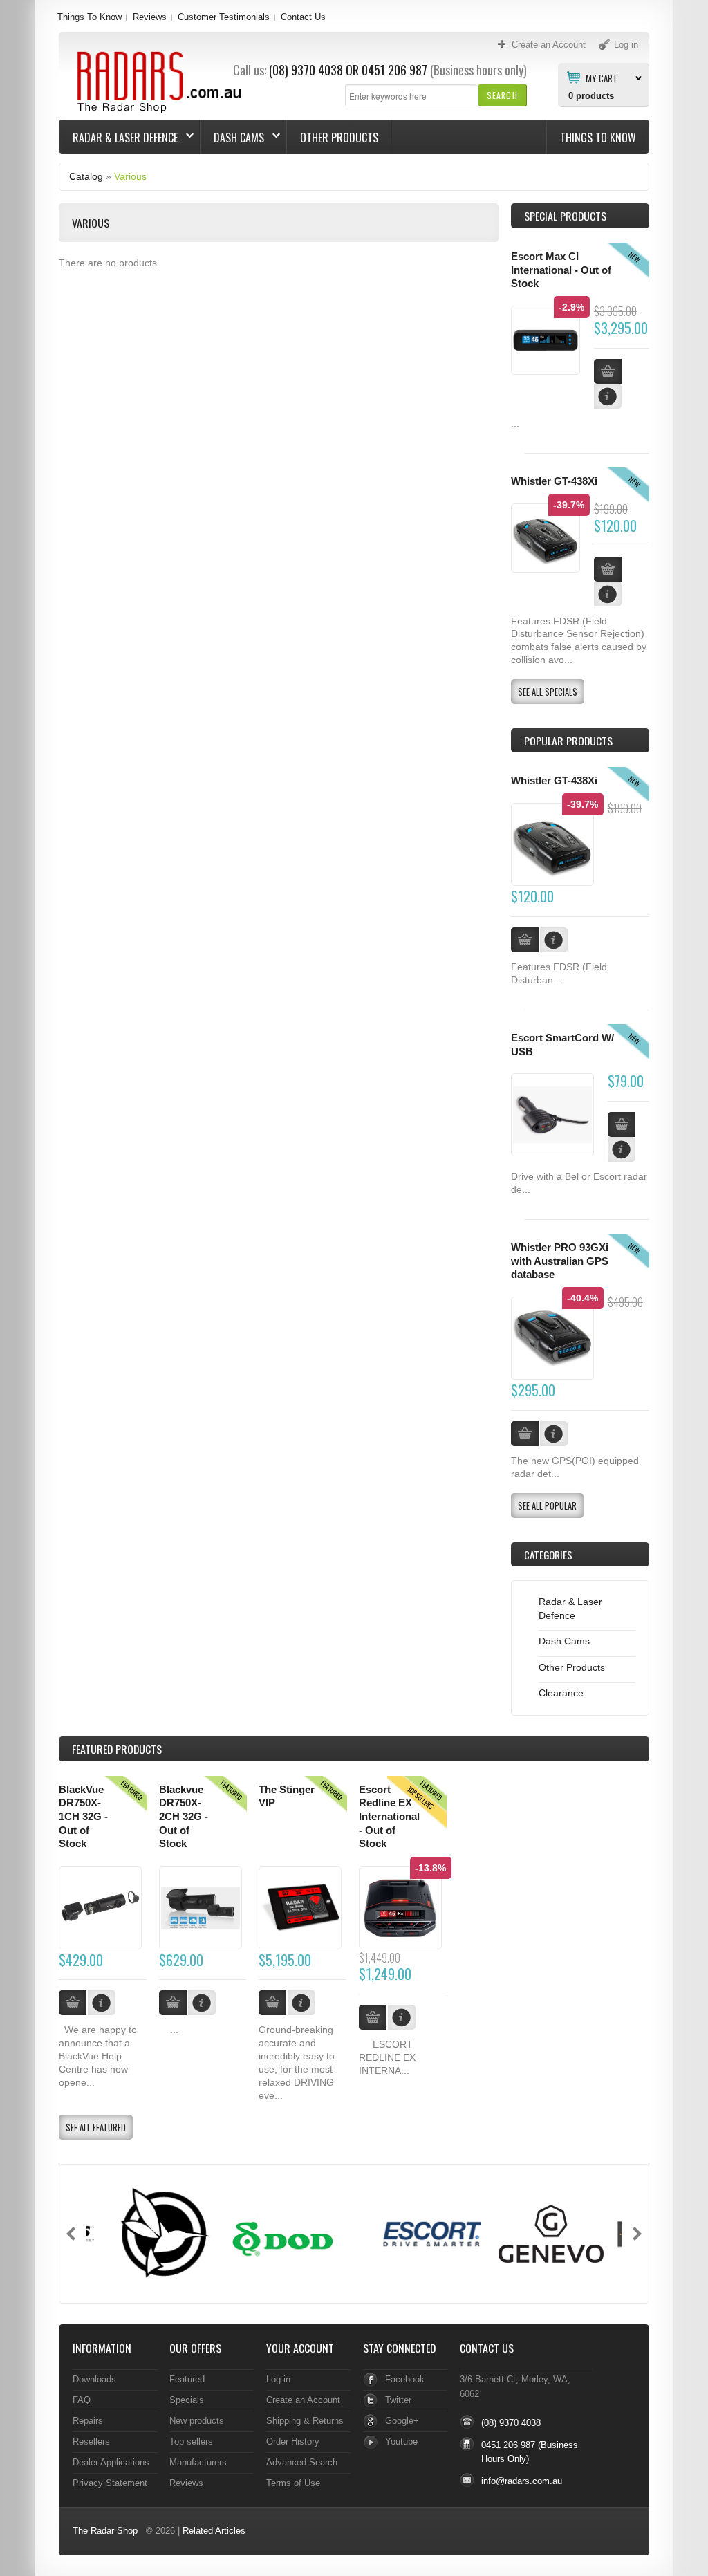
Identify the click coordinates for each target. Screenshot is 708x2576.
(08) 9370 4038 (306, 70)
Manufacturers (198, 2462)
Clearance (561, 1693)
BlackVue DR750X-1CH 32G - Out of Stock (83, 1817)
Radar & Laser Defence (119, 138)
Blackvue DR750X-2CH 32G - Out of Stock (184, 1817)
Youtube (401, 2441)
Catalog (86, 176)
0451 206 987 (394, 70)
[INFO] (554, 940)
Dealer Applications (111, 2462)
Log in (278, 2379)
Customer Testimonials (224, 17)
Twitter (398, 2400)
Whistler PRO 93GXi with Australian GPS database (560, 1261)
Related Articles (214, 2531)
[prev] (71, 2234)
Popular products (568, 741)
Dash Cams (232, 138)
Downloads (94, 2379)
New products (197, 2421)
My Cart (602, 77)
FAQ (82, 2400)
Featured (187, 2379)
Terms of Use (293, 2483)
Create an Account (303, 2400)
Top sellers (191, 2441)
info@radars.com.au (522, 2481)
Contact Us (303, 17)
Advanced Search (302, 2462)
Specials (187, 2400)
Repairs (88, 2421)
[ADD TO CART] (525, 940)
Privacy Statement (110, 2483)
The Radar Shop (105, 2531)
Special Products (565, 216)
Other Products (339, 138)
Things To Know (90, 17)
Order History (293, 2441)
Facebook (405, 2379)
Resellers (91, 2441)
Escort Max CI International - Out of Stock (561, 270)
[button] (502, 95)
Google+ (402, 2421)
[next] (637, 2234)
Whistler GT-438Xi (554, 481)
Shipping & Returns (305, 2421)
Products (117, 1749)
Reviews (150, 17)
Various (130, 176)
